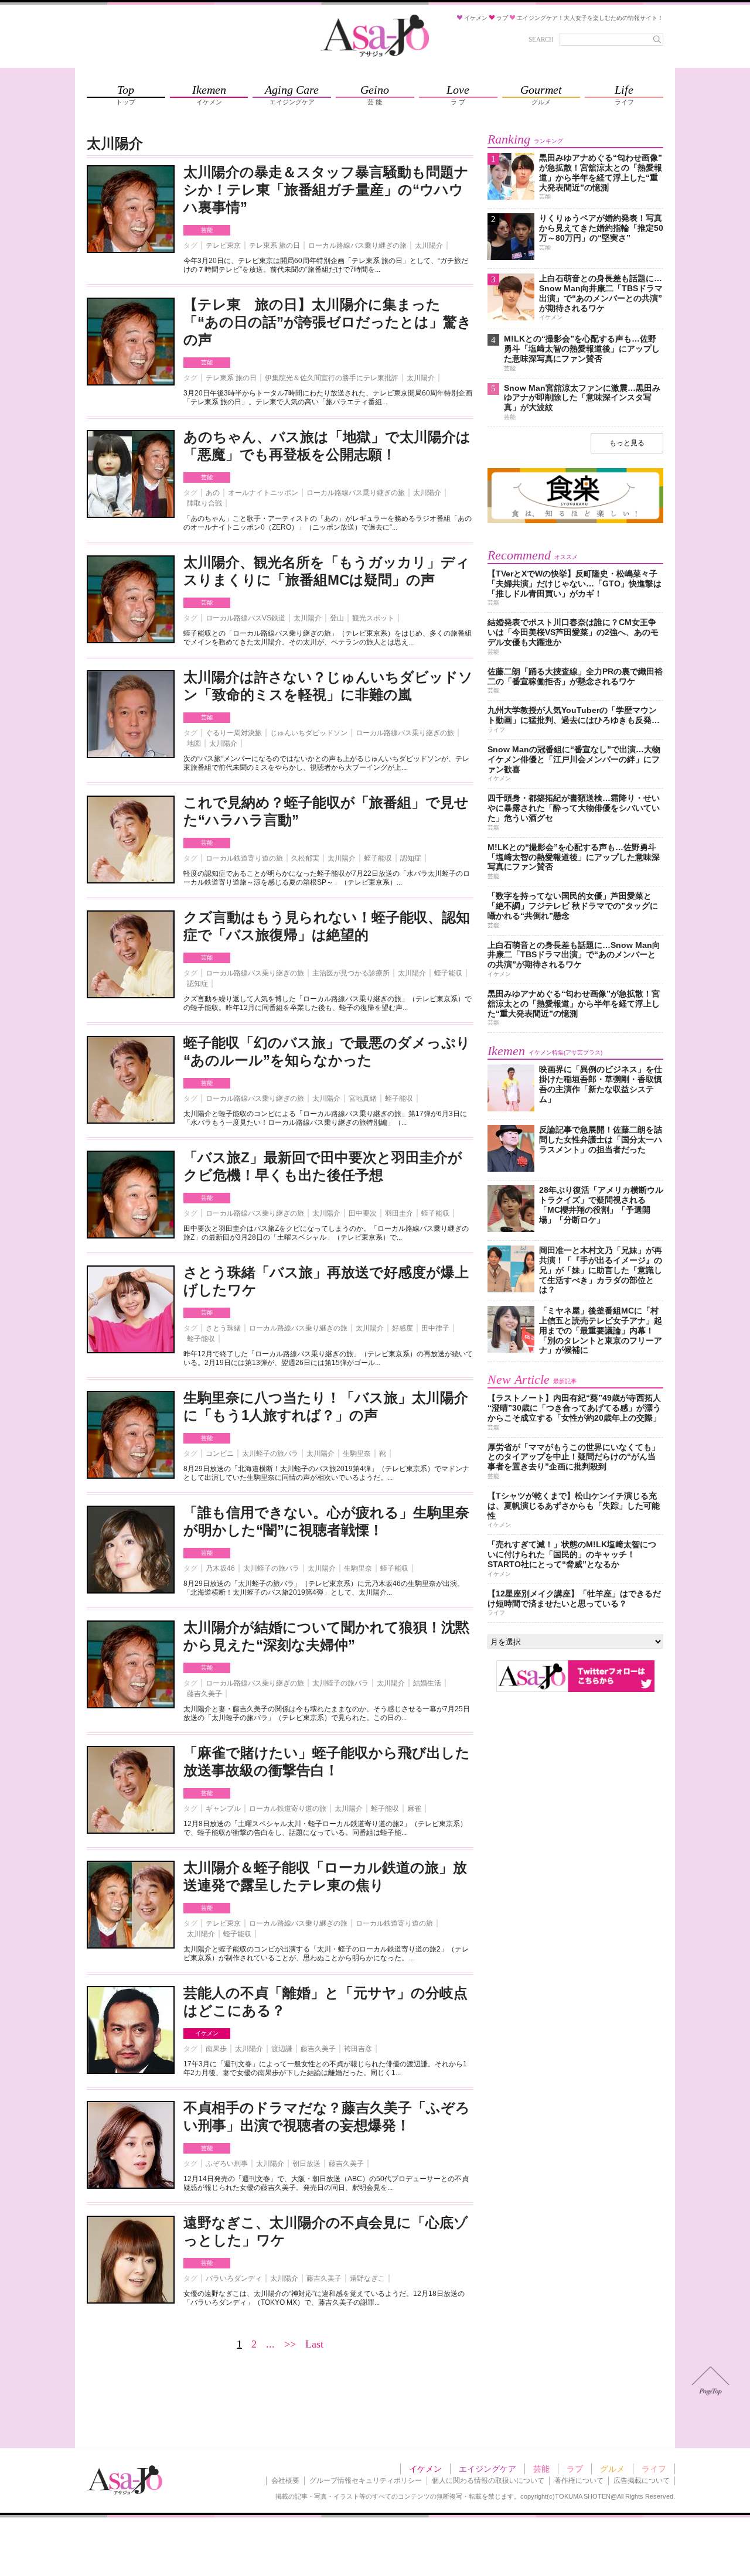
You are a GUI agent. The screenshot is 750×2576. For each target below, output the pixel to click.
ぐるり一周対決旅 (234, 733)
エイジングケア (487, 2469)
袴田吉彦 (358, 2049)
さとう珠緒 (223, 1328)
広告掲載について (642, 2481)
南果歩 (216, 2049)
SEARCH (541, 39)
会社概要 (285, 2481)
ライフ (654, 2469)
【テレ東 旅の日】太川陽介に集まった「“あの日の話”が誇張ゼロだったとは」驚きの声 (328, 322)
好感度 (403, 1328)
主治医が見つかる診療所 (351, 973)
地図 (194, 743)
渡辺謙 (282, 2049)
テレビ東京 (223, 245)
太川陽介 (429, 245)
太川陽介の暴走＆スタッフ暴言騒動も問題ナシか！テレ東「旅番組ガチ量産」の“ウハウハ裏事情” (326, 190)
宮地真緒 (363, 1098)
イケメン (207, 2033)
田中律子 (435, 1328)
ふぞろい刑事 (227, 2164)
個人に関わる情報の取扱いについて (488, 2481)
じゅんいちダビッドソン (309, 733)
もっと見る (627, 443)
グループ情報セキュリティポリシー (366, 2481)
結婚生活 (427, 1683)
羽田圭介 (399, 1213)
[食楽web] (575, 521)
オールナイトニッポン (263, 493)
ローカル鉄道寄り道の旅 (244, 858)
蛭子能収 (378, 858)
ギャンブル (223, 1809)
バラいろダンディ (234, 2278)
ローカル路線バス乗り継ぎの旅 (357, 245)
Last (314, 2344)
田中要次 (363, 1213)
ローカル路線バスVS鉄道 (246, 618)
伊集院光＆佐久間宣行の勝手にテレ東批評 (332, 378)
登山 (337, 618)
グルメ (612, 2469)
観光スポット (373, 618)
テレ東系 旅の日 (275, 245)
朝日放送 (306, 2164)
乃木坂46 (220, 1568)
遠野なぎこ (367, 2278)
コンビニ (220, 1454)
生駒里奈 (357, 1454)
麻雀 (414, 1809)
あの (213, 493)
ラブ (575, 2469)
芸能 (207, 230)
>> (290, 2344)
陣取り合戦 (204, 503)
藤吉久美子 (204, 1694)
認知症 (411, 858)
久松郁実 (305, 858)
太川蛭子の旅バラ (270, 1454)
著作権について (579, 2481)
